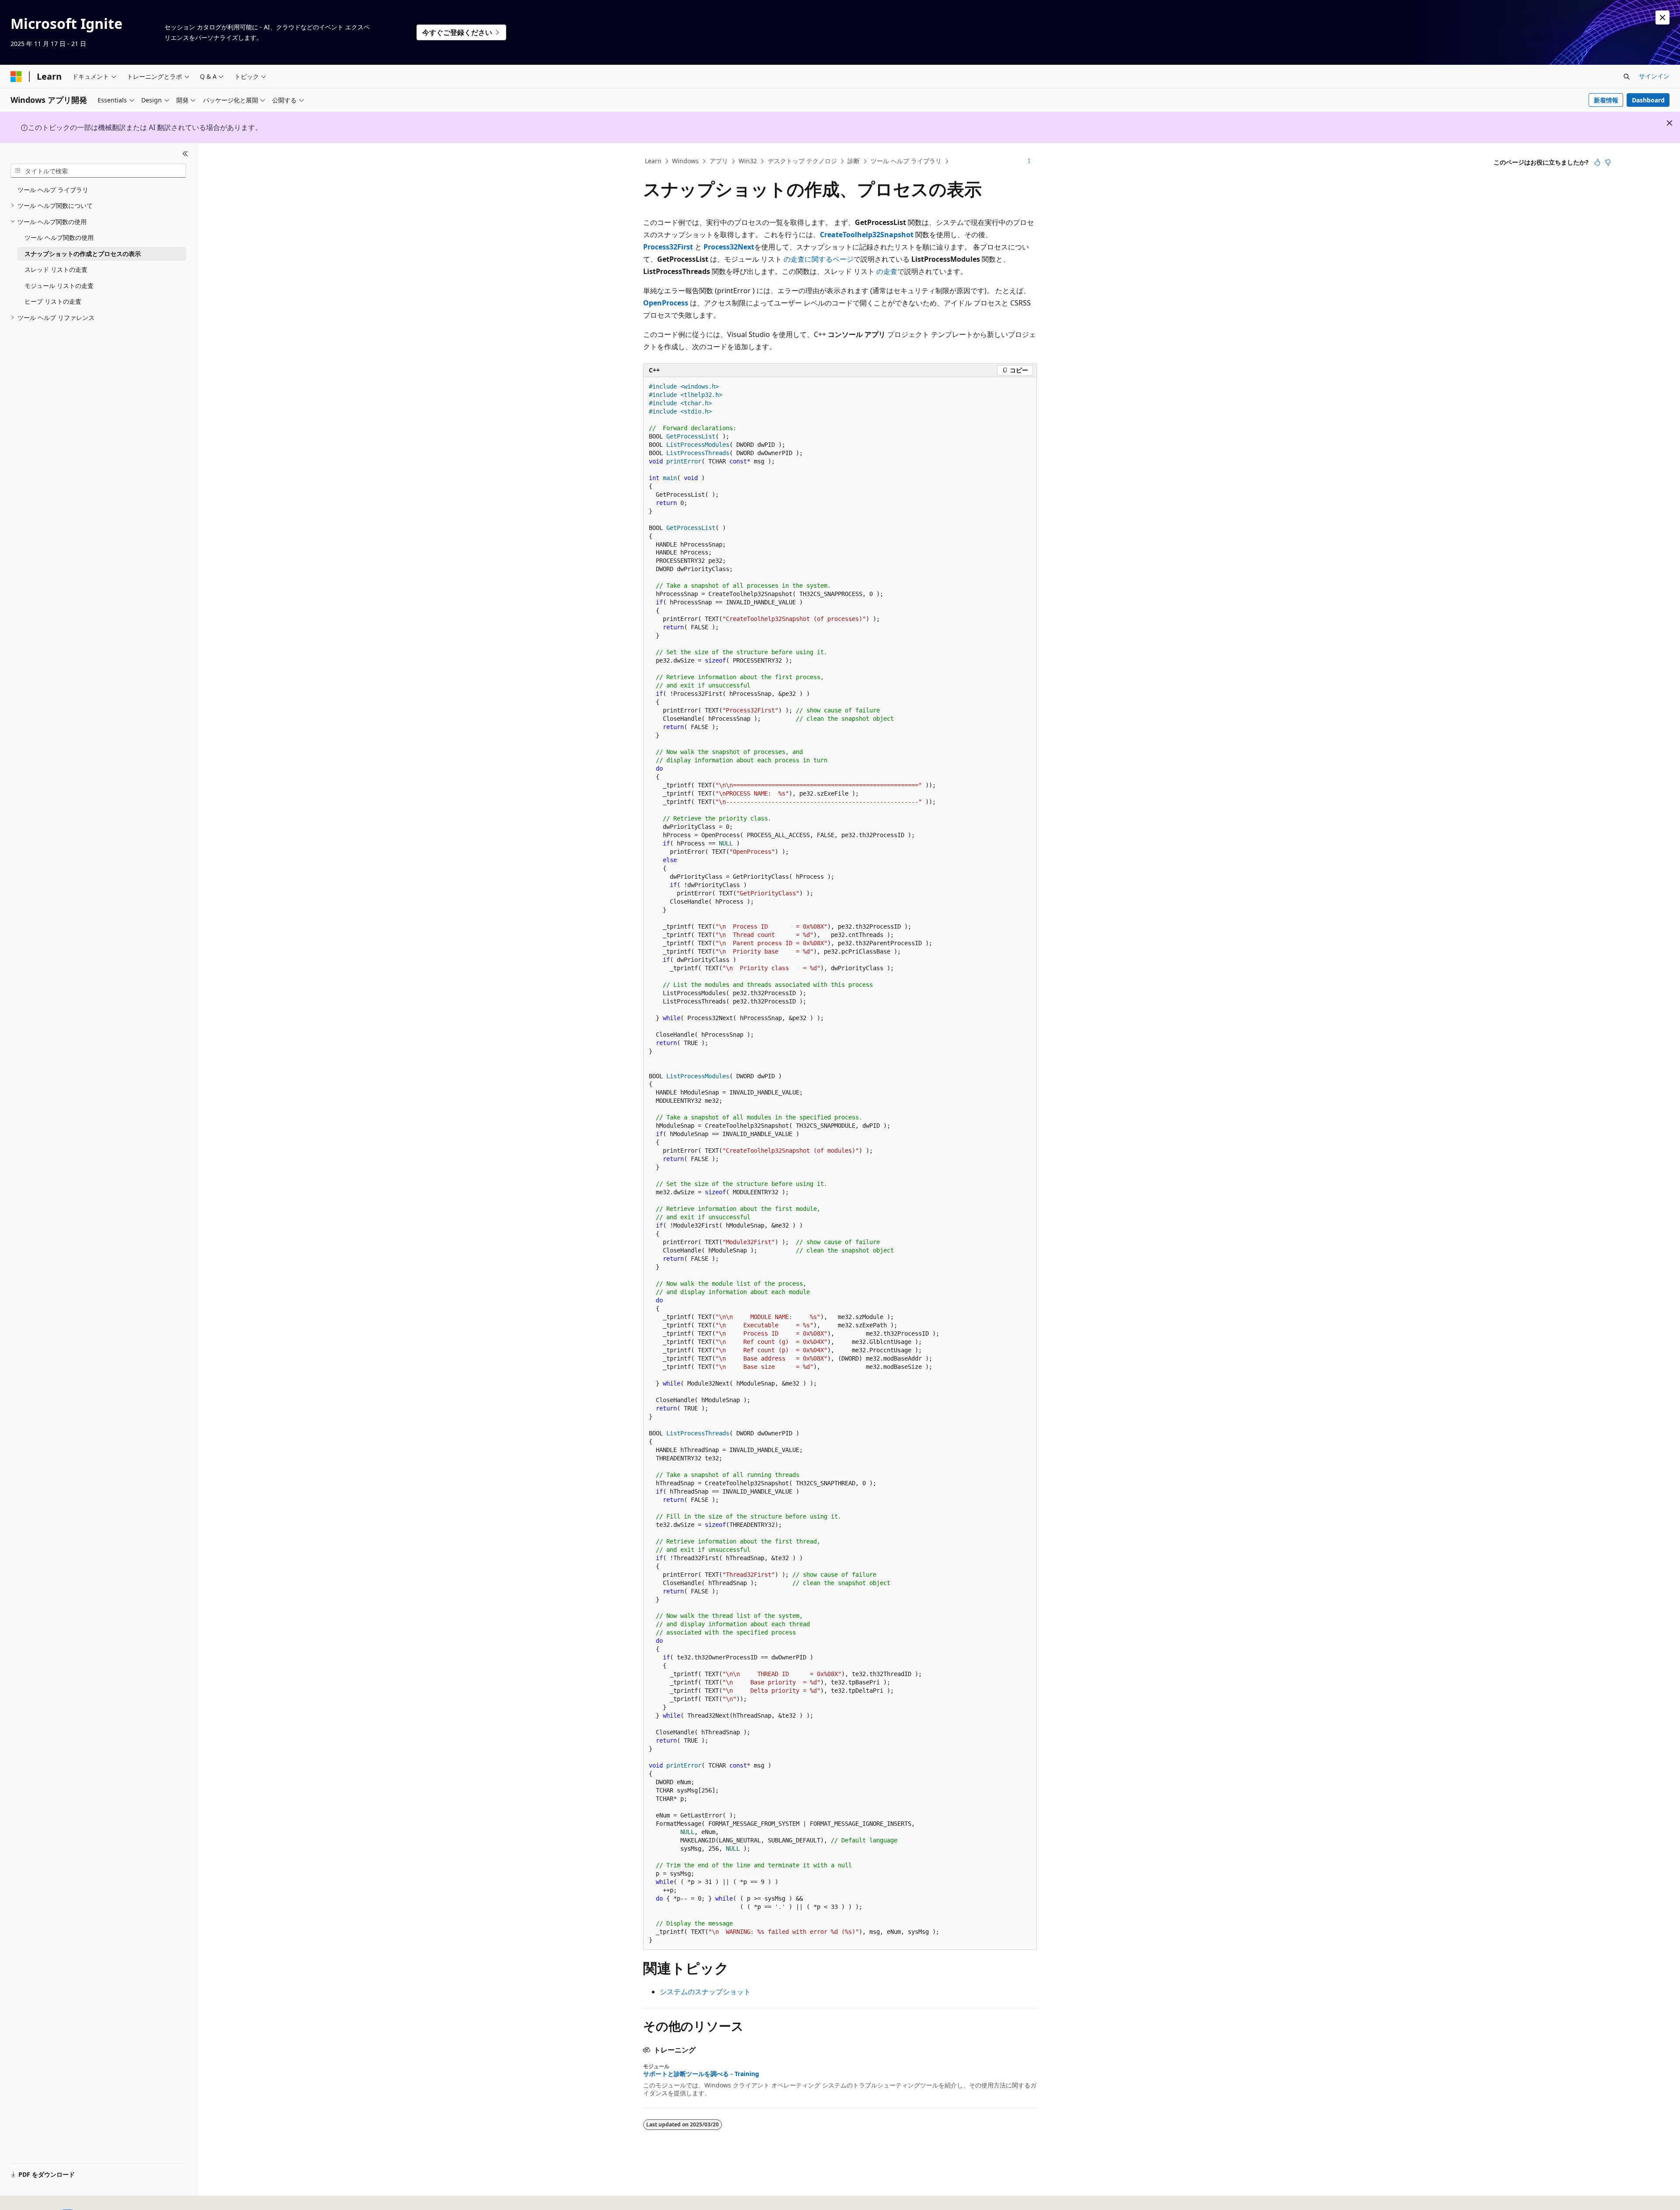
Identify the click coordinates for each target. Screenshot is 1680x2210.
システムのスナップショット (705, 1992)
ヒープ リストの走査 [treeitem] (53, 301)
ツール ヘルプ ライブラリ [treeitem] (53, 190)
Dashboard (1648, 100)
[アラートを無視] (1662, 18)
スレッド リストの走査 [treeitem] (56, 269)
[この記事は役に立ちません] (1608, 162)
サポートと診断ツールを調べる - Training (701, 2074)
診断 (854, 161)
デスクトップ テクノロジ (802, 161)
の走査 (887, 271)
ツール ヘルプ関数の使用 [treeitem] (59, 237)
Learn (653, 161)
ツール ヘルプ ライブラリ (906, 161)
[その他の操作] (1029, 161)
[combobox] (98, 171)
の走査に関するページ (819, 259)
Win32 (748, 161)
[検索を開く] (1627, 77)
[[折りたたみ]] (185, 154)
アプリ (719, 161)
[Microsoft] (16, 77)
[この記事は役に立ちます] (1597, 162)
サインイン (1654, 76)
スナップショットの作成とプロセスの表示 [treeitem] (83, 254)
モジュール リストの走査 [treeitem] (59, 286)
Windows (685, 161)
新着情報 (1606, 100)
